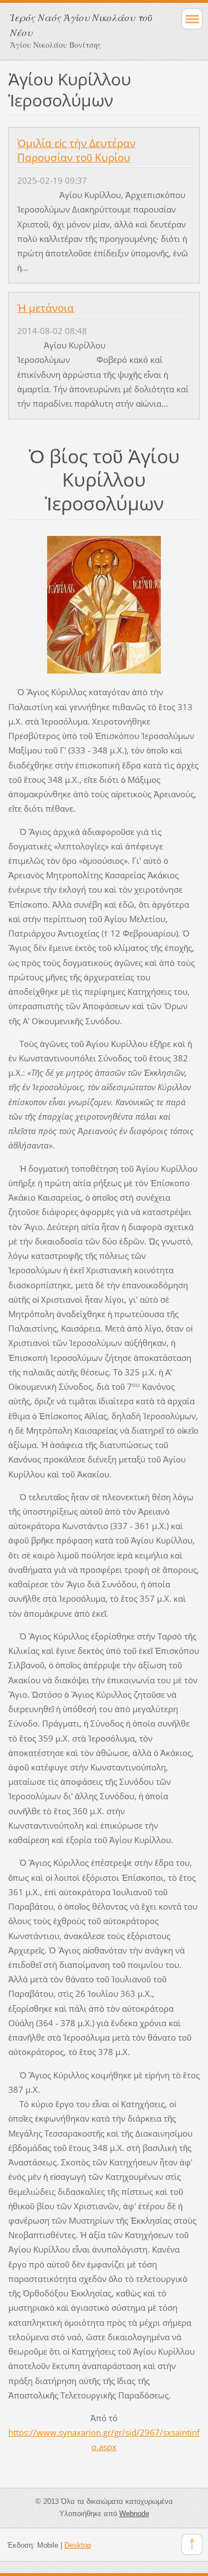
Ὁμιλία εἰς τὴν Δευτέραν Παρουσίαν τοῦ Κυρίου (76, 150)
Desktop (78, 2545)
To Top (192, 2544)
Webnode (134, 2514)
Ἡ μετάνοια (45, 308)
